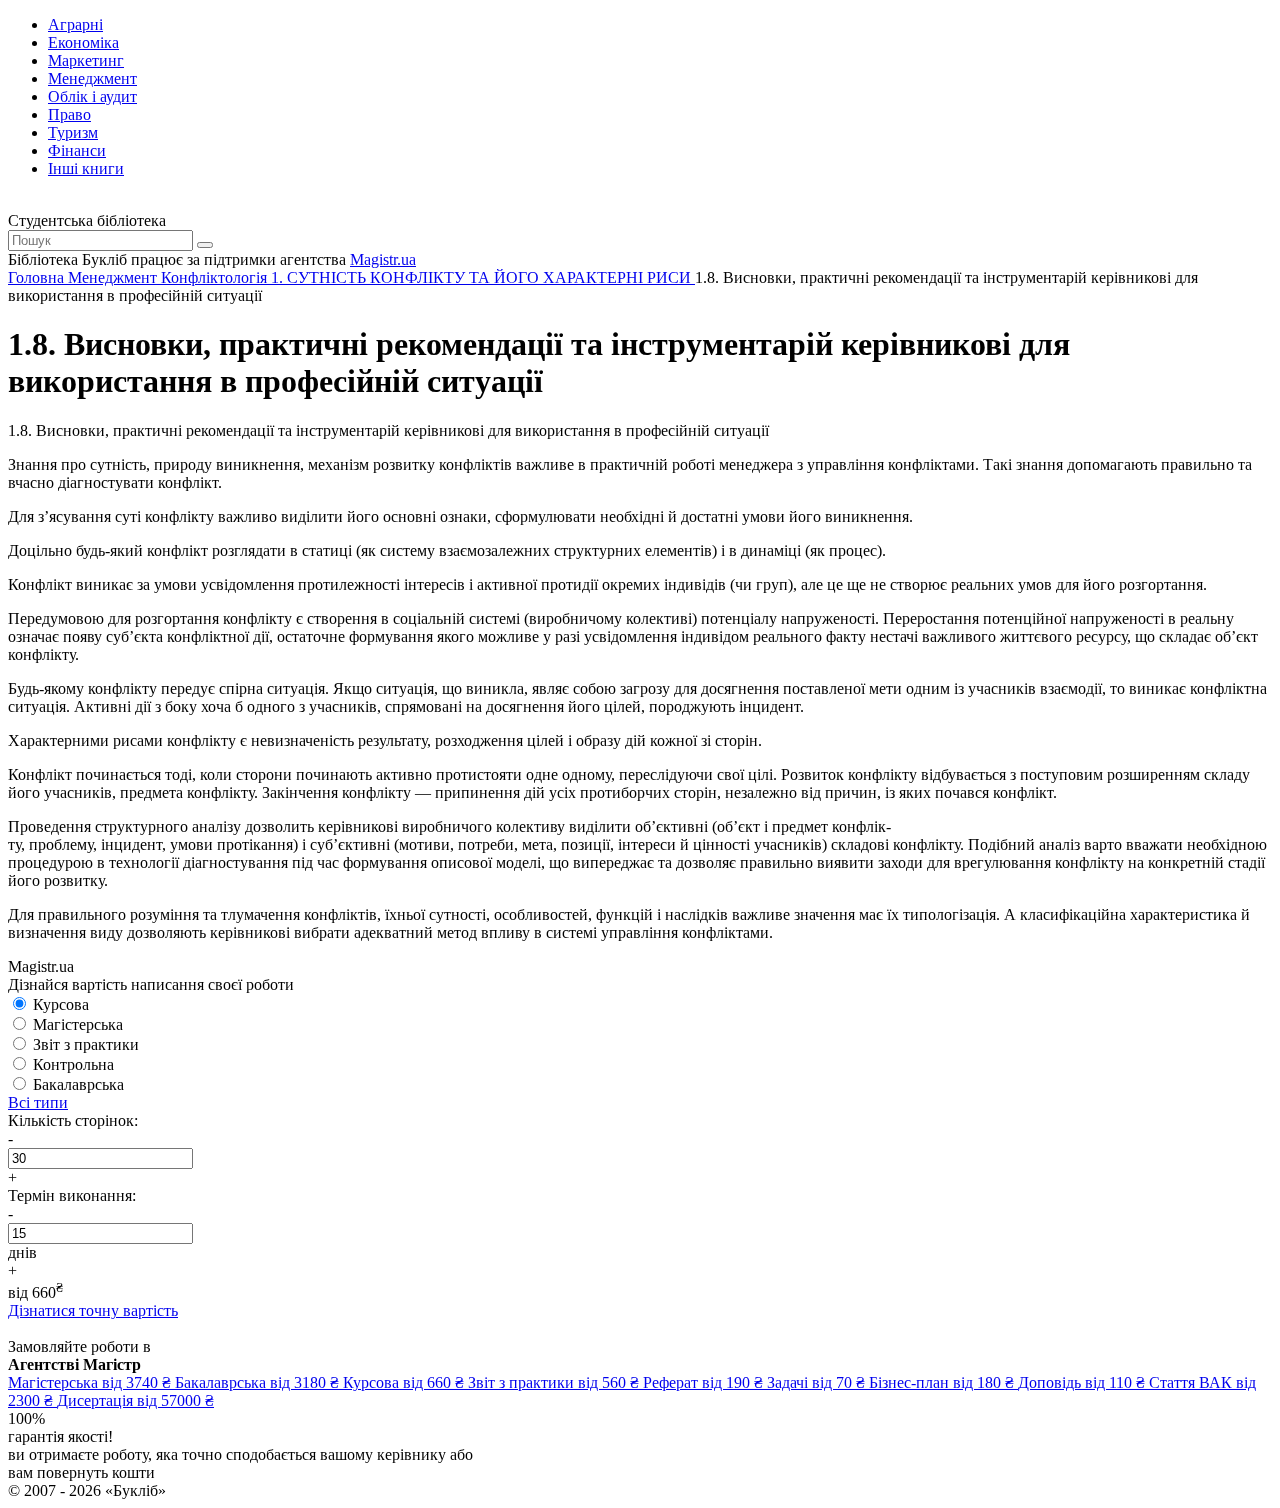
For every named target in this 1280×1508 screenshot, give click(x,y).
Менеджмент (92, 78)
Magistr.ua (383, 259)
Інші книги (86, 168)
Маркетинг (86, 60)
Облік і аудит (92, 96)
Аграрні (75, 24)
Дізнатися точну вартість (93, 1310)
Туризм (73, 132)
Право (69, 114)
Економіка (83, 42)
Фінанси (77, 150)
